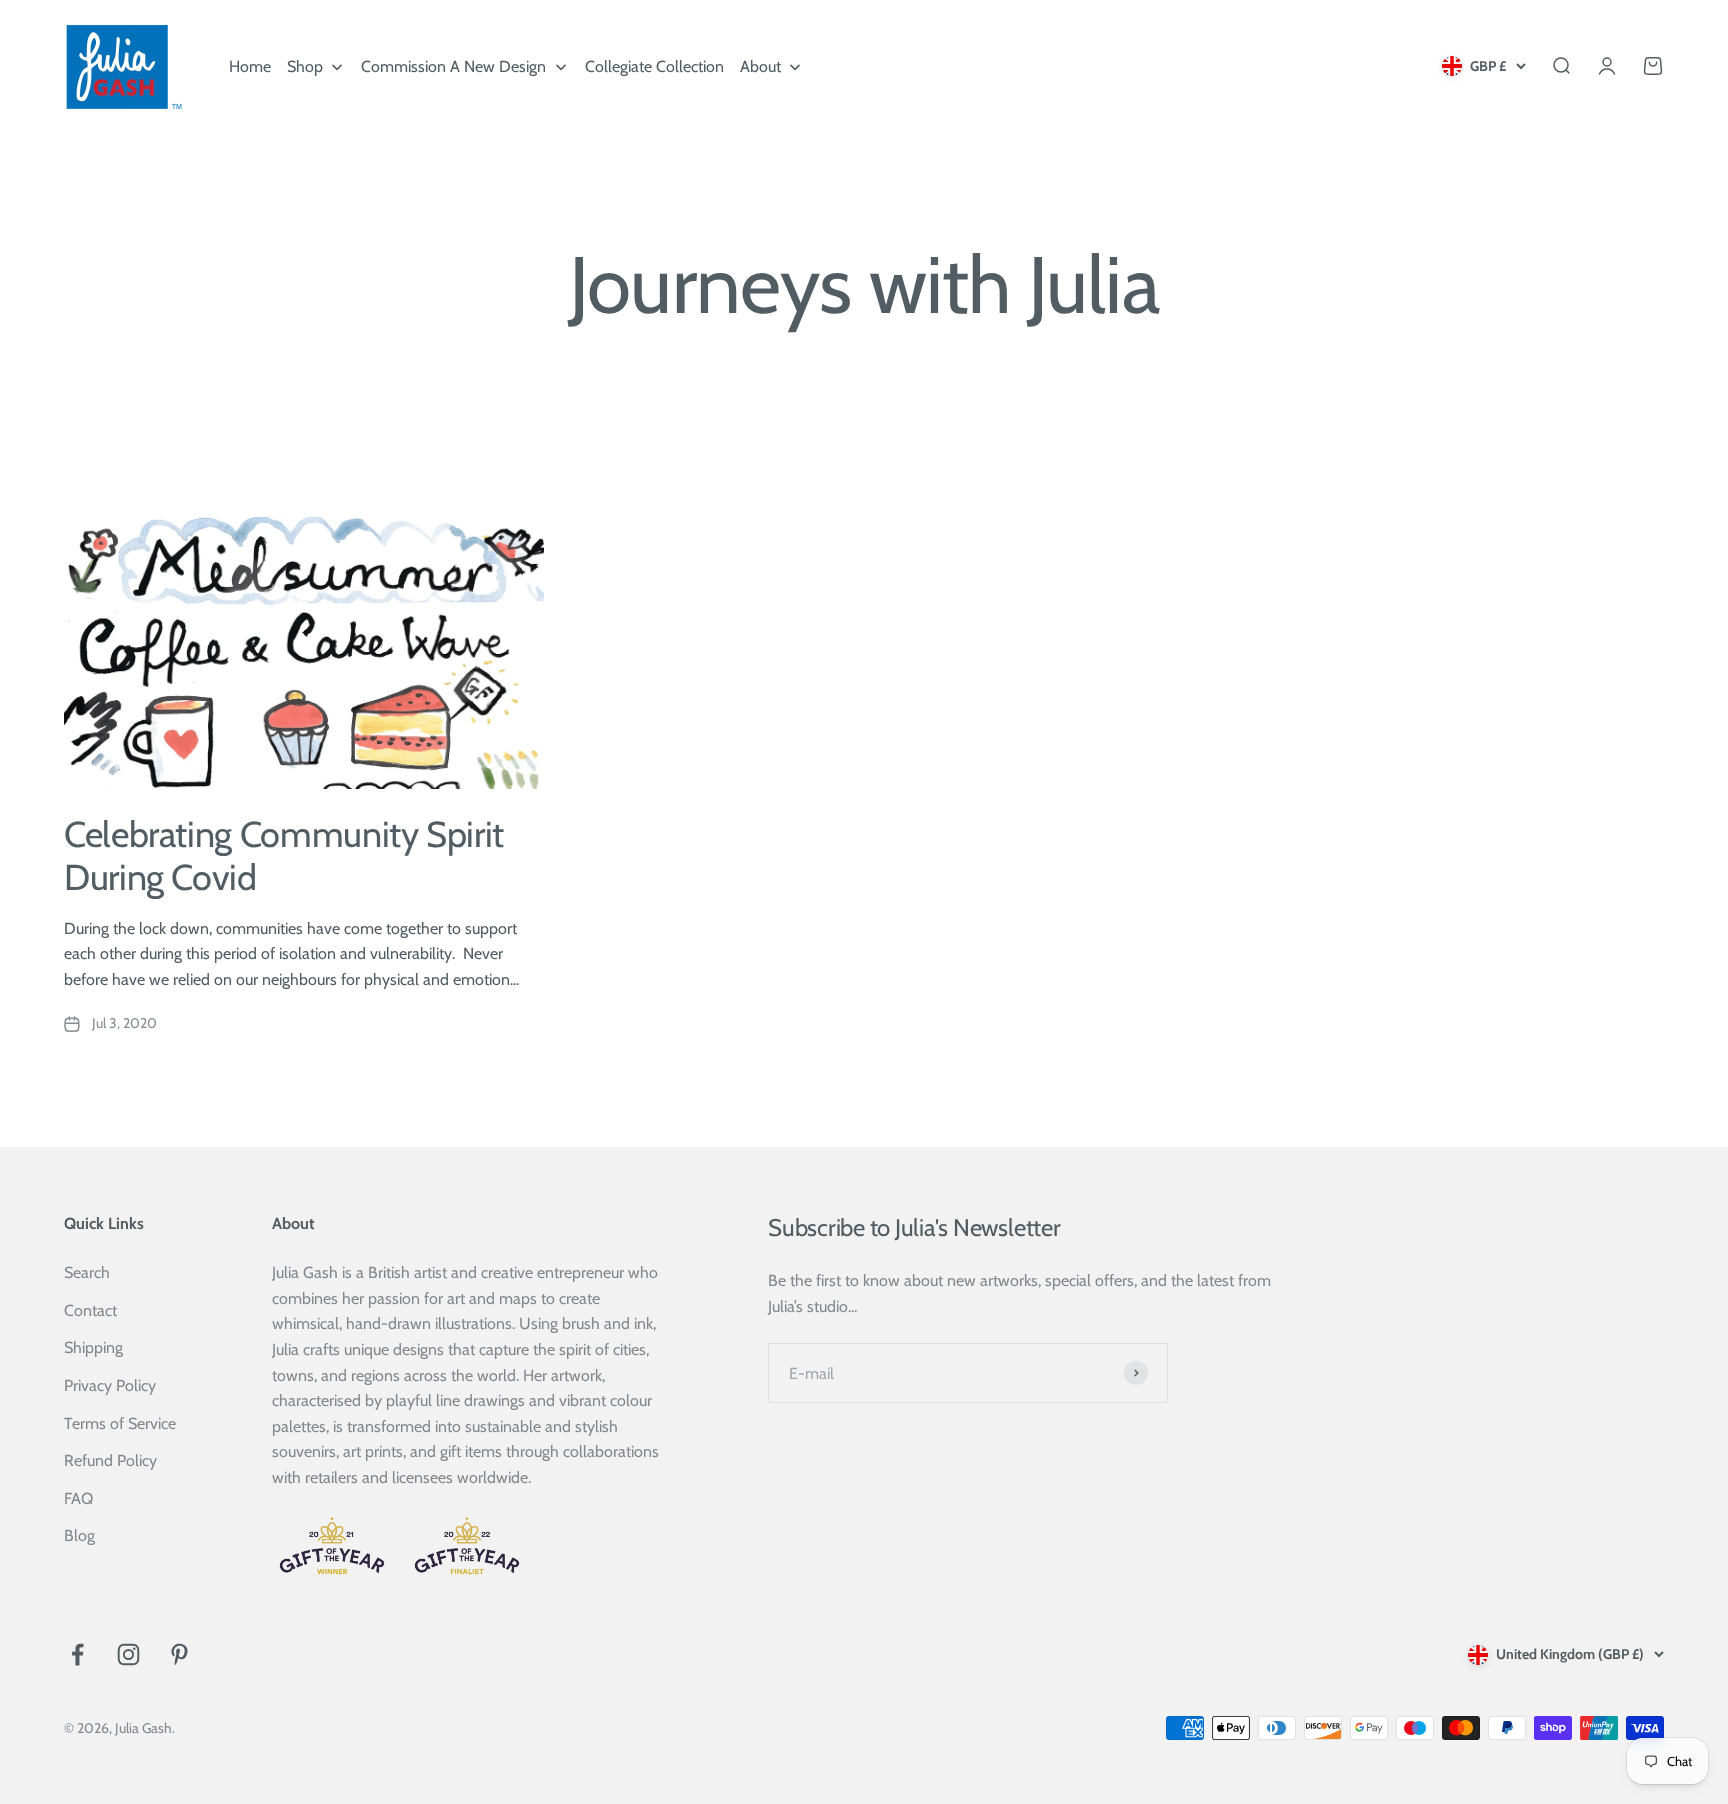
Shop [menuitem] (305, 66)
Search (87, 1272)
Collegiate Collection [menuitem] (654, 66)
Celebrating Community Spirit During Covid (284, 855)
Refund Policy (110, 1460)
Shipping (93, 1347)
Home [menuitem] (250, 66)
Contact (90, 1310)
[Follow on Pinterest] (179, 1654)
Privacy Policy (110, 1385)
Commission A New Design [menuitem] (453, 66)
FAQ (78, 1498)
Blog (79, 1535)
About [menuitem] (760, 66)
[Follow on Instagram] (128, 1654)
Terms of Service (120, 1423)
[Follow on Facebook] (77, 1654)
